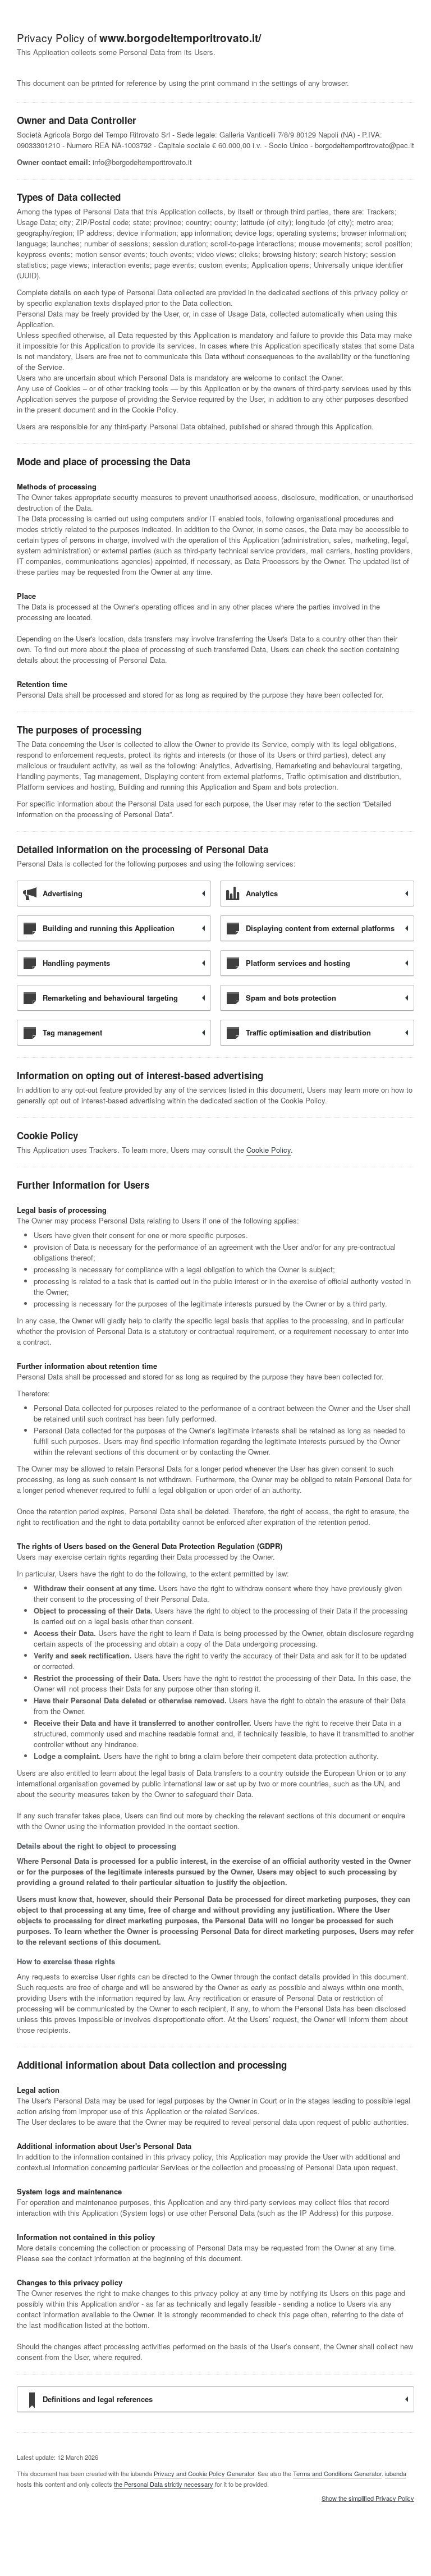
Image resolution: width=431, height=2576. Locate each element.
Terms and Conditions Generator (337, 2473)
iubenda (396, 2473)
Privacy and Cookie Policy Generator (204, 2473)
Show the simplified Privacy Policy (368, 2499)
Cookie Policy (269, 1150)
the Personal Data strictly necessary (164, 2484)
